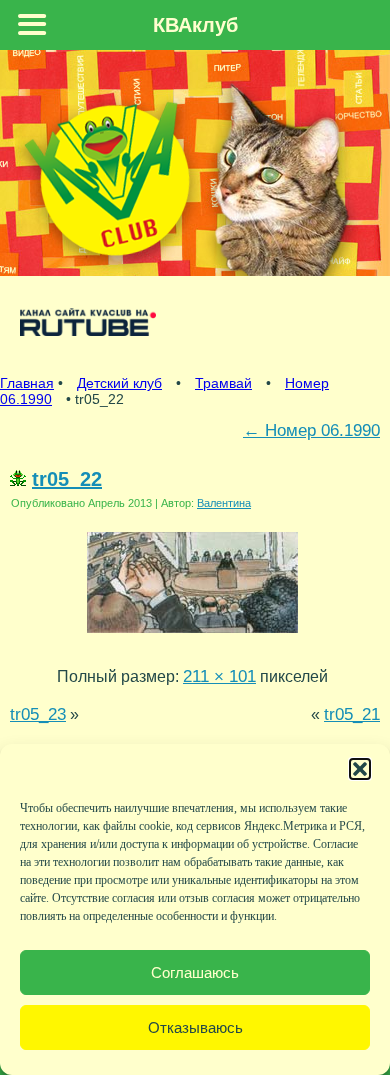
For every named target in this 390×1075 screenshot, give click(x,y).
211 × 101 (219, 676)
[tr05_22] (192, 637)
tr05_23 (38, 714)
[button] (360, 769)
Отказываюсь (195, 1027)
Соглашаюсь (195, 972)
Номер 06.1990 (311, 430)
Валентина (224, 503)
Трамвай (223, 383)
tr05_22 (67, 479)
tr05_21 (352, 714)
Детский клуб (119, 383)
